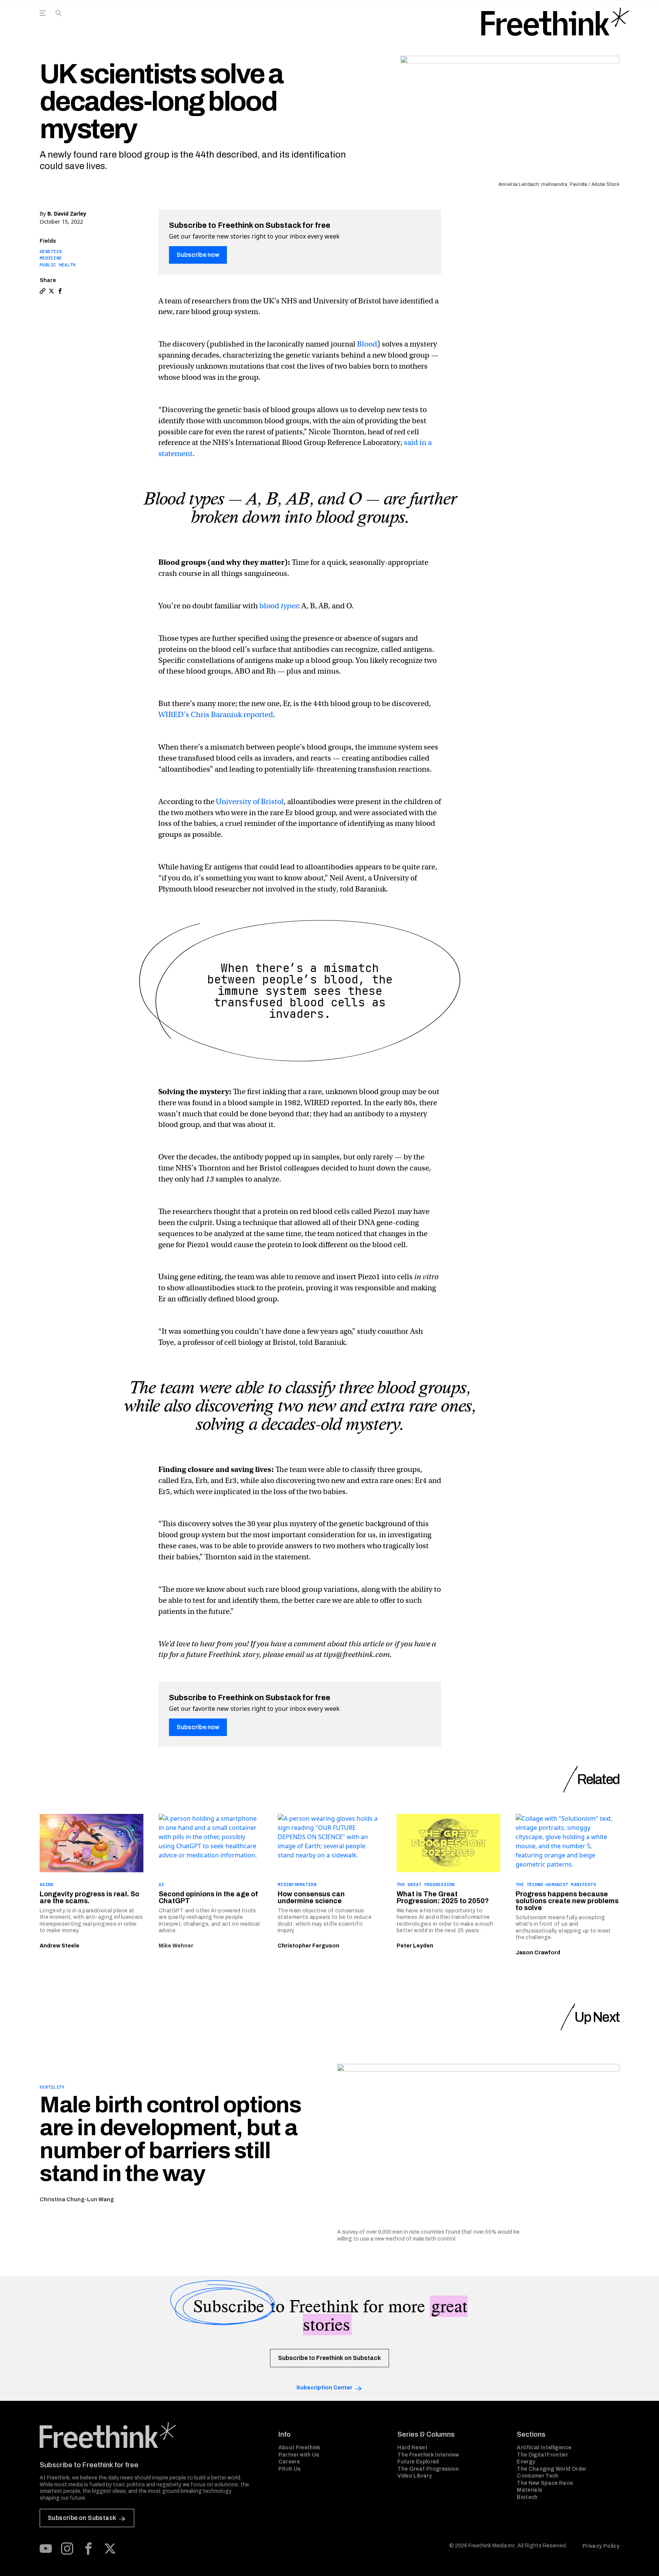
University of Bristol (250, 802)
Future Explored (418, 2462)
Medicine (51, 258)
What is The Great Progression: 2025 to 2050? (443, 1897)
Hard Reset (412, 2448)
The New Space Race (545, 2483)
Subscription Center (324, 2388)
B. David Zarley (67, 214)
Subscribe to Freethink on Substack (329, 2358)
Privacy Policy (601, 2546)
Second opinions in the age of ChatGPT (208, 1897)
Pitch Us (290, 2469)
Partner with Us (299, 2455)
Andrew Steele (59, 1946)
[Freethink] (555, 22)
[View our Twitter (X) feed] (110, 2549)
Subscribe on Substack (82, 2518)
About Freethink (300, 2448)
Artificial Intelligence (544, 2448)
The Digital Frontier (542, 2455)
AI (162, 1884)
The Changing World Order (551, 2469)
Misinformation (297, 1884)
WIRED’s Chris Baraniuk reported (216, 715)
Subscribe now (198, 255)
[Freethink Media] (151, 2435)
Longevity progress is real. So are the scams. (89, 1897)
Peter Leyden (415, 1946)
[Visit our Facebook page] (88, 2549)
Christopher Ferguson (309, 1946)
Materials (529, 2490)
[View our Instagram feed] (67, 2549)
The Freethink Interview (428, 2455)
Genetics (51, 251)
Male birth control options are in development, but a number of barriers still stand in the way (170, 2139)
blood (279, 606)
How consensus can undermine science (311, 1897)
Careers (289, 2462)
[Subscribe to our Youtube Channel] (46, 2549)
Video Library (415, 2476)
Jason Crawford (538, 1953)
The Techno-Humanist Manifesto (556, 1884)
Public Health (58, 265)
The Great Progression (426, 1884)
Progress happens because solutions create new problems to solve (567, 1901)
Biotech (527, 2497)
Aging (47, 1884)
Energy (526, 2462)
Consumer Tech (538, 2476)
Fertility (52, 2087)
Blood (367, 344)
